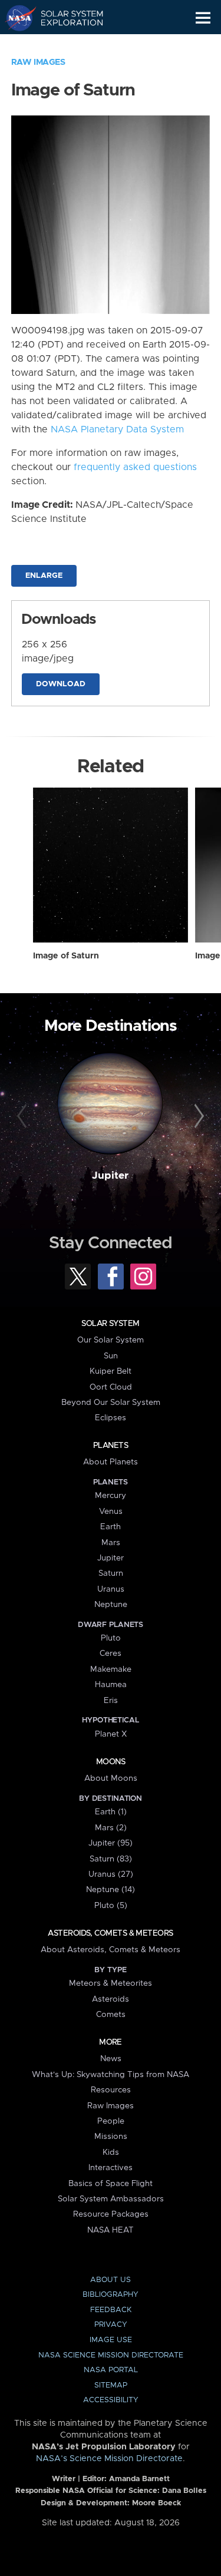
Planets (111, 1446)
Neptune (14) (111, 1890)
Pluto (111, 1638)
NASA (16, 18)
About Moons (111, 1778)
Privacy (111, 2325)
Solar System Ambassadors (111, 2199)
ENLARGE (44, 576)
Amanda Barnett (139, 2479)
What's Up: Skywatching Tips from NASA (111, 2075)
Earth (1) (111, 1812)
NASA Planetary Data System (117, 429)
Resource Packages (111, 2214)
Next (197, 1116)
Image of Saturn (66, 956)
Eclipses (111, 1418)
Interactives (111, 2168)
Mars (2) (111, 1828)
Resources (111, 2090)
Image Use (111, 2340)
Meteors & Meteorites (111, 1983)
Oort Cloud (111, 1387)
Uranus (111, 1589)
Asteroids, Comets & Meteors (110, 1933)
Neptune (111, 1605)
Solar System (110, 1324)
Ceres (111, 1654)
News (111, 2059)
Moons (111, 1762)
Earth (111, 1527)
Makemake (111, 1669)
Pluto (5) (111, 1906)
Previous (24, 1116)
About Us (111, 2280)
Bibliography (111, 2295)
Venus (111, 1512)
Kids (111, 2152)
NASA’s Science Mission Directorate (109, 2459)
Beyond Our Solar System (111, 1403)
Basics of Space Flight (111, 2184)
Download (61, 684)
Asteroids (111, 1999)
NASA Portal (111, 2370)
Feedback (111, 2310)
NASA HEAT (111, 2230)
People (111, 2121)
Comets (111, 2015)
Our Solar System (111, 1340)
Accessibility (111, 2400)
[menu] (203, 18)
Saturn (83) (111, 1859)
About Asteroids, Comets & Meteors (111, 1950)
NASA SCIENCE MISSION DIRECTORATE (111, 2355)
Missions (111, 2137)
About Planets (111, 1462)
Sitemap (111, 2385)
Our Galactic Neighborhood (65, 45)
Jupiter (110, 1176)
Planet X (111, 1734)
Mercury (111, 1496)
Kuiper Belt (111, 1371)
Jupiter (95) (111, 1843)
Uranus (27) (111, 1874)
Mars (111, 1543)
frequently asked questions (135, 467)
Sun (111, 1356)
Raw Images (38, 62)
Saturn (111, 1573)
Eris (111, 1701)
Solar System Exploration (65, 18)
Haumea (111, 1685)
